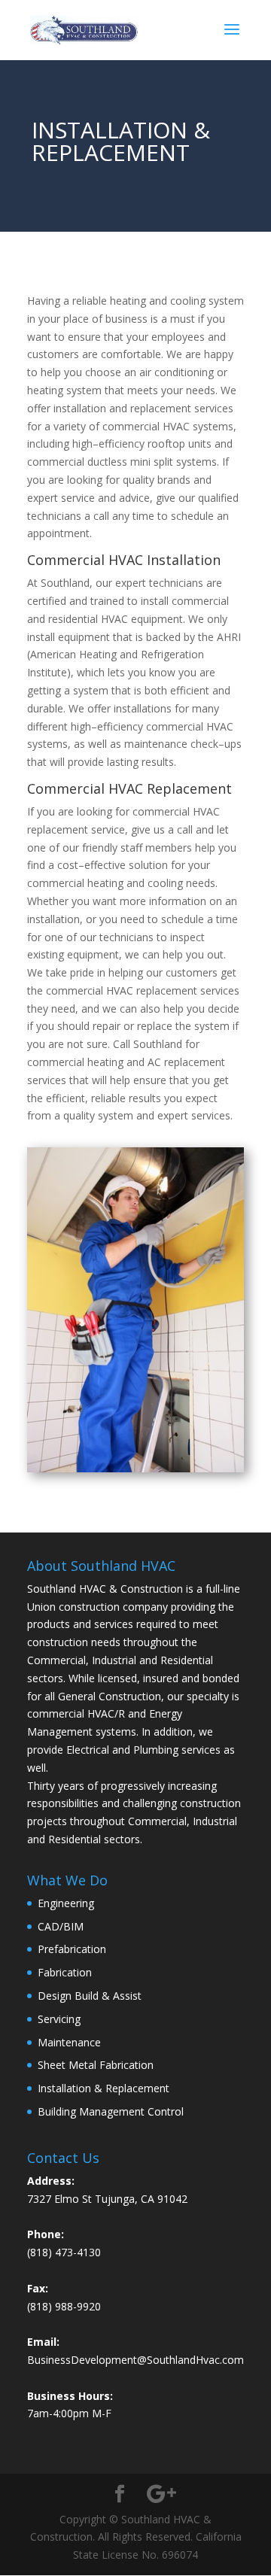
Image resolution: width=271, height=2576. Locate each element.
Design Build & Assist (90, 1996)
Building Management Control (111, 2111)
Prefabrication (72, 1949)
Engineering (66, 1903)
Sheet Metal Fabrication (96, 2065)
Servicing (59, 2019)
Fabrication (65, 1972)
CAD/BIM (61, 1926)
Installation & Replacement (104, 2088)
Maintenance (69, 2042)
